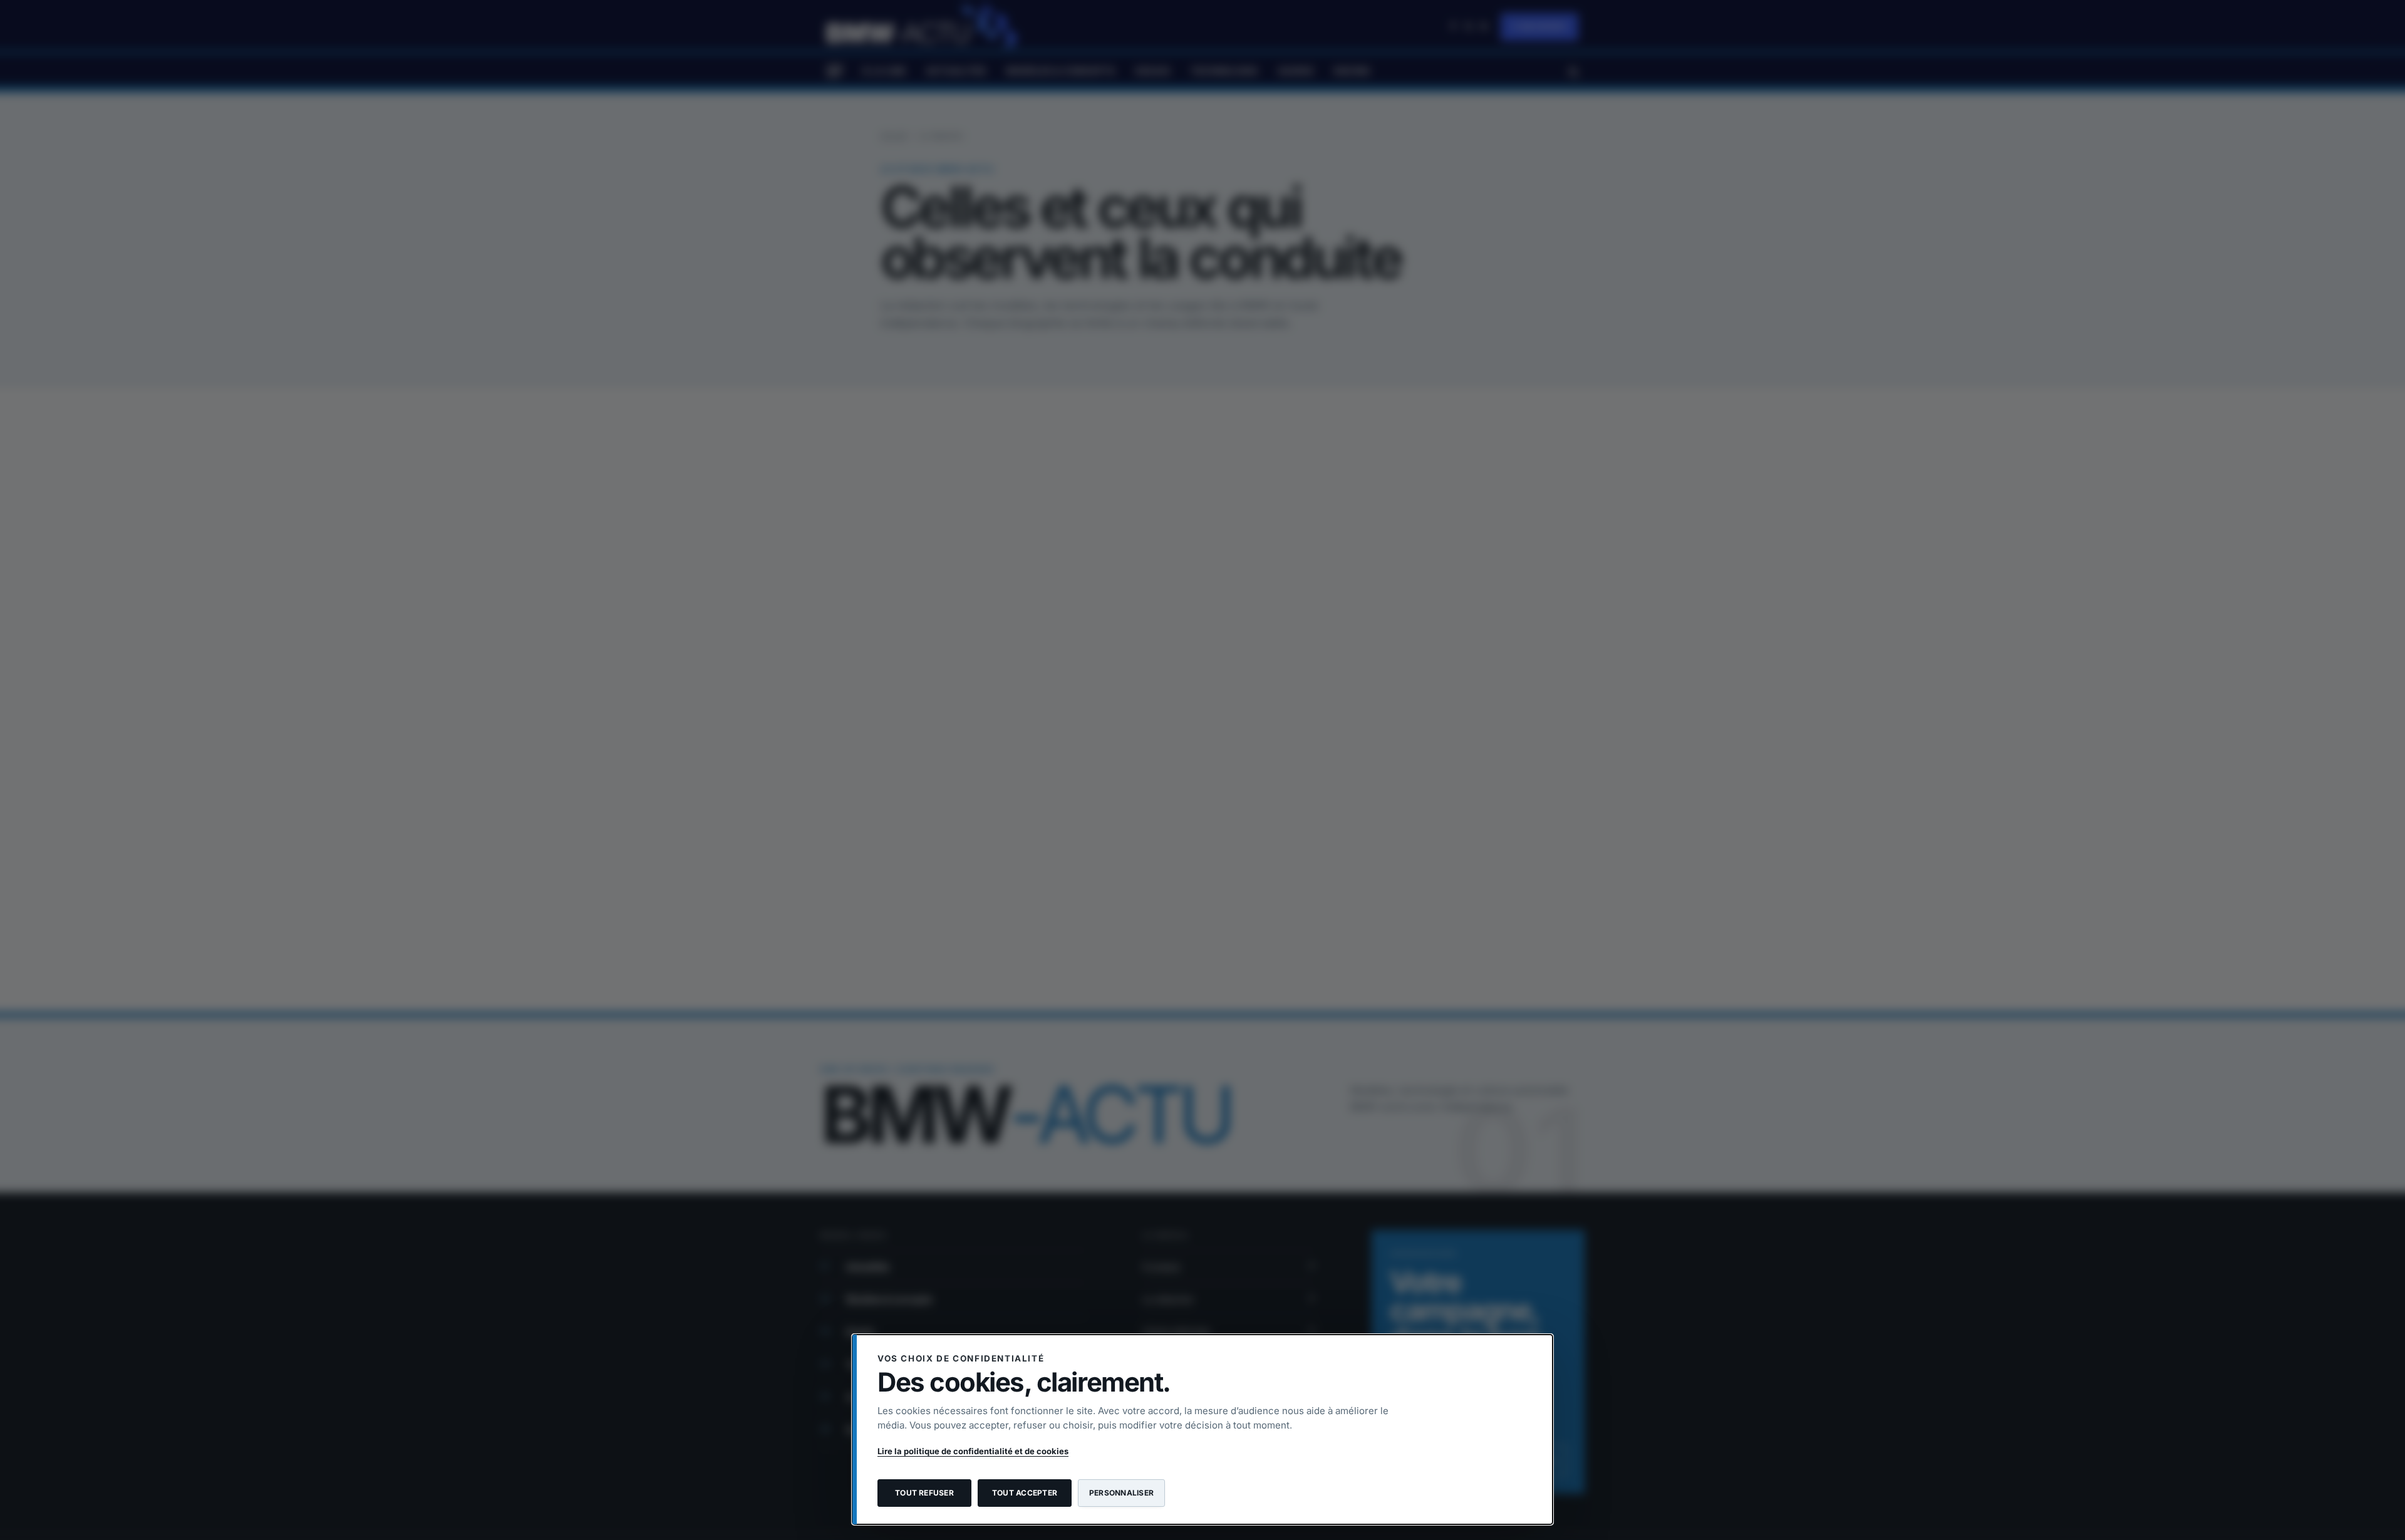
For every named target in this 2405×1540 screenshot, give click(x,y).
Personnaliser (1121, 1493)
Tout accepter (1025, 1493)
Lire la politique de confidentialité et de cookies (973, 1451)
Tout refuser (924, 1493)
